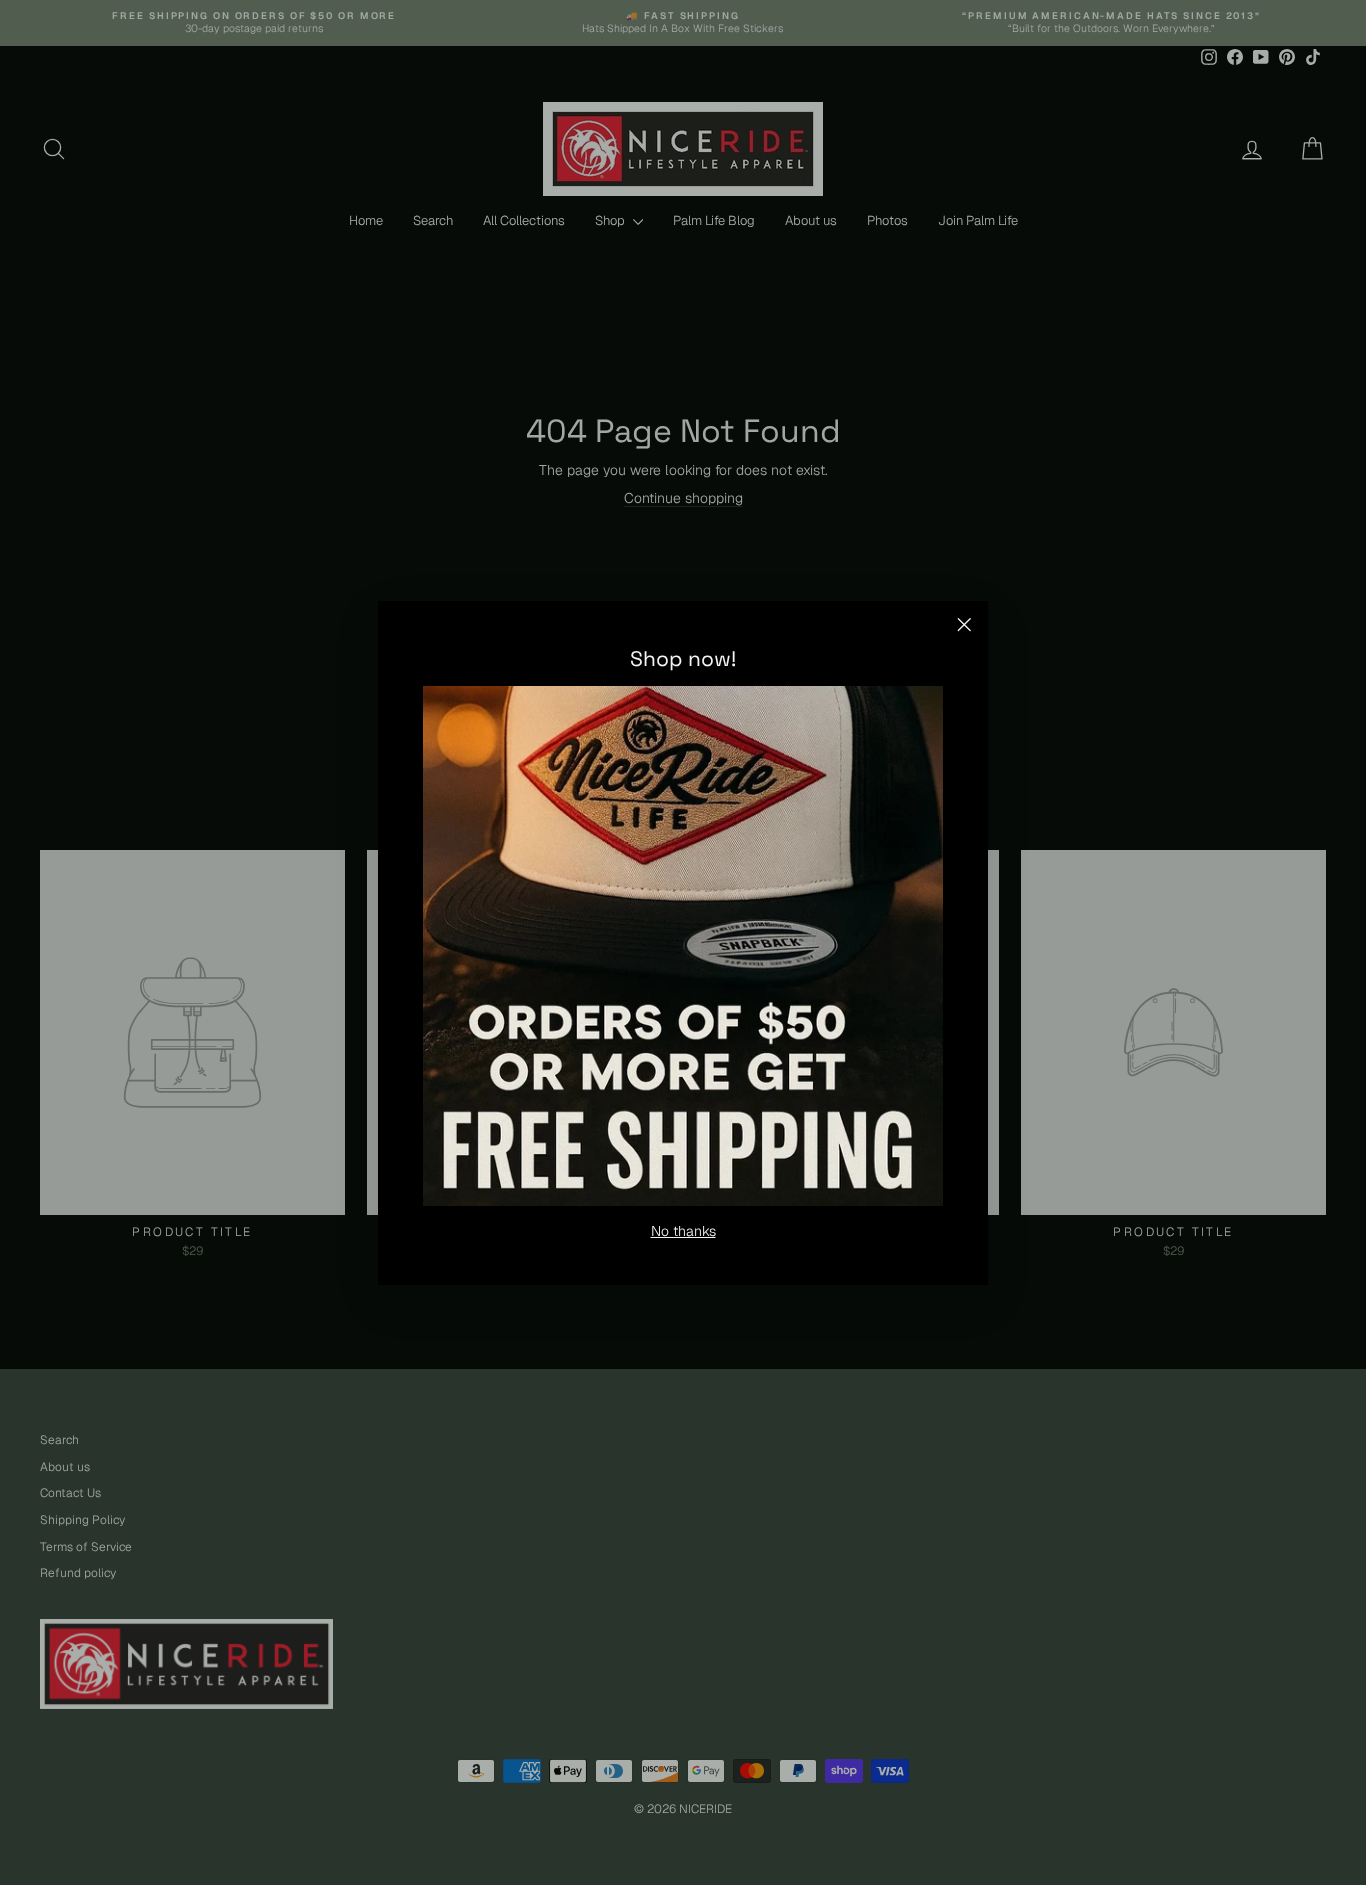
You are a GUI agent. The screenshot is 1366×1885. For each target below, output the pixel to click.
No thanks (683, 1230)
